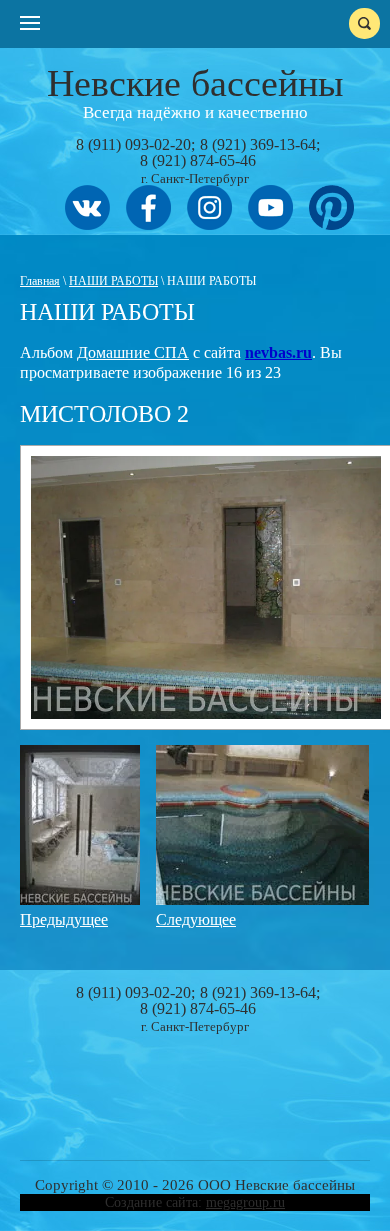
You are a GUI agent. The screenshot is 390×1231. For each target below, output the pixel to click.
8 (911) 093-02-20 (133, 144)
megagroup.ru (245, 1202)
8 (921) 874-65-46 (198, 160)
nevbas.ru (278, 352)
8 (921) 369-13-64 (258, 144)
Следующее (196, 919)
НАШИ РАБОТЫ (113, 281)
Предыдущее (64, 919)
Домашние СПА (133, 352)
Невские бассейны (195, 83)
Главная (40, 281)
